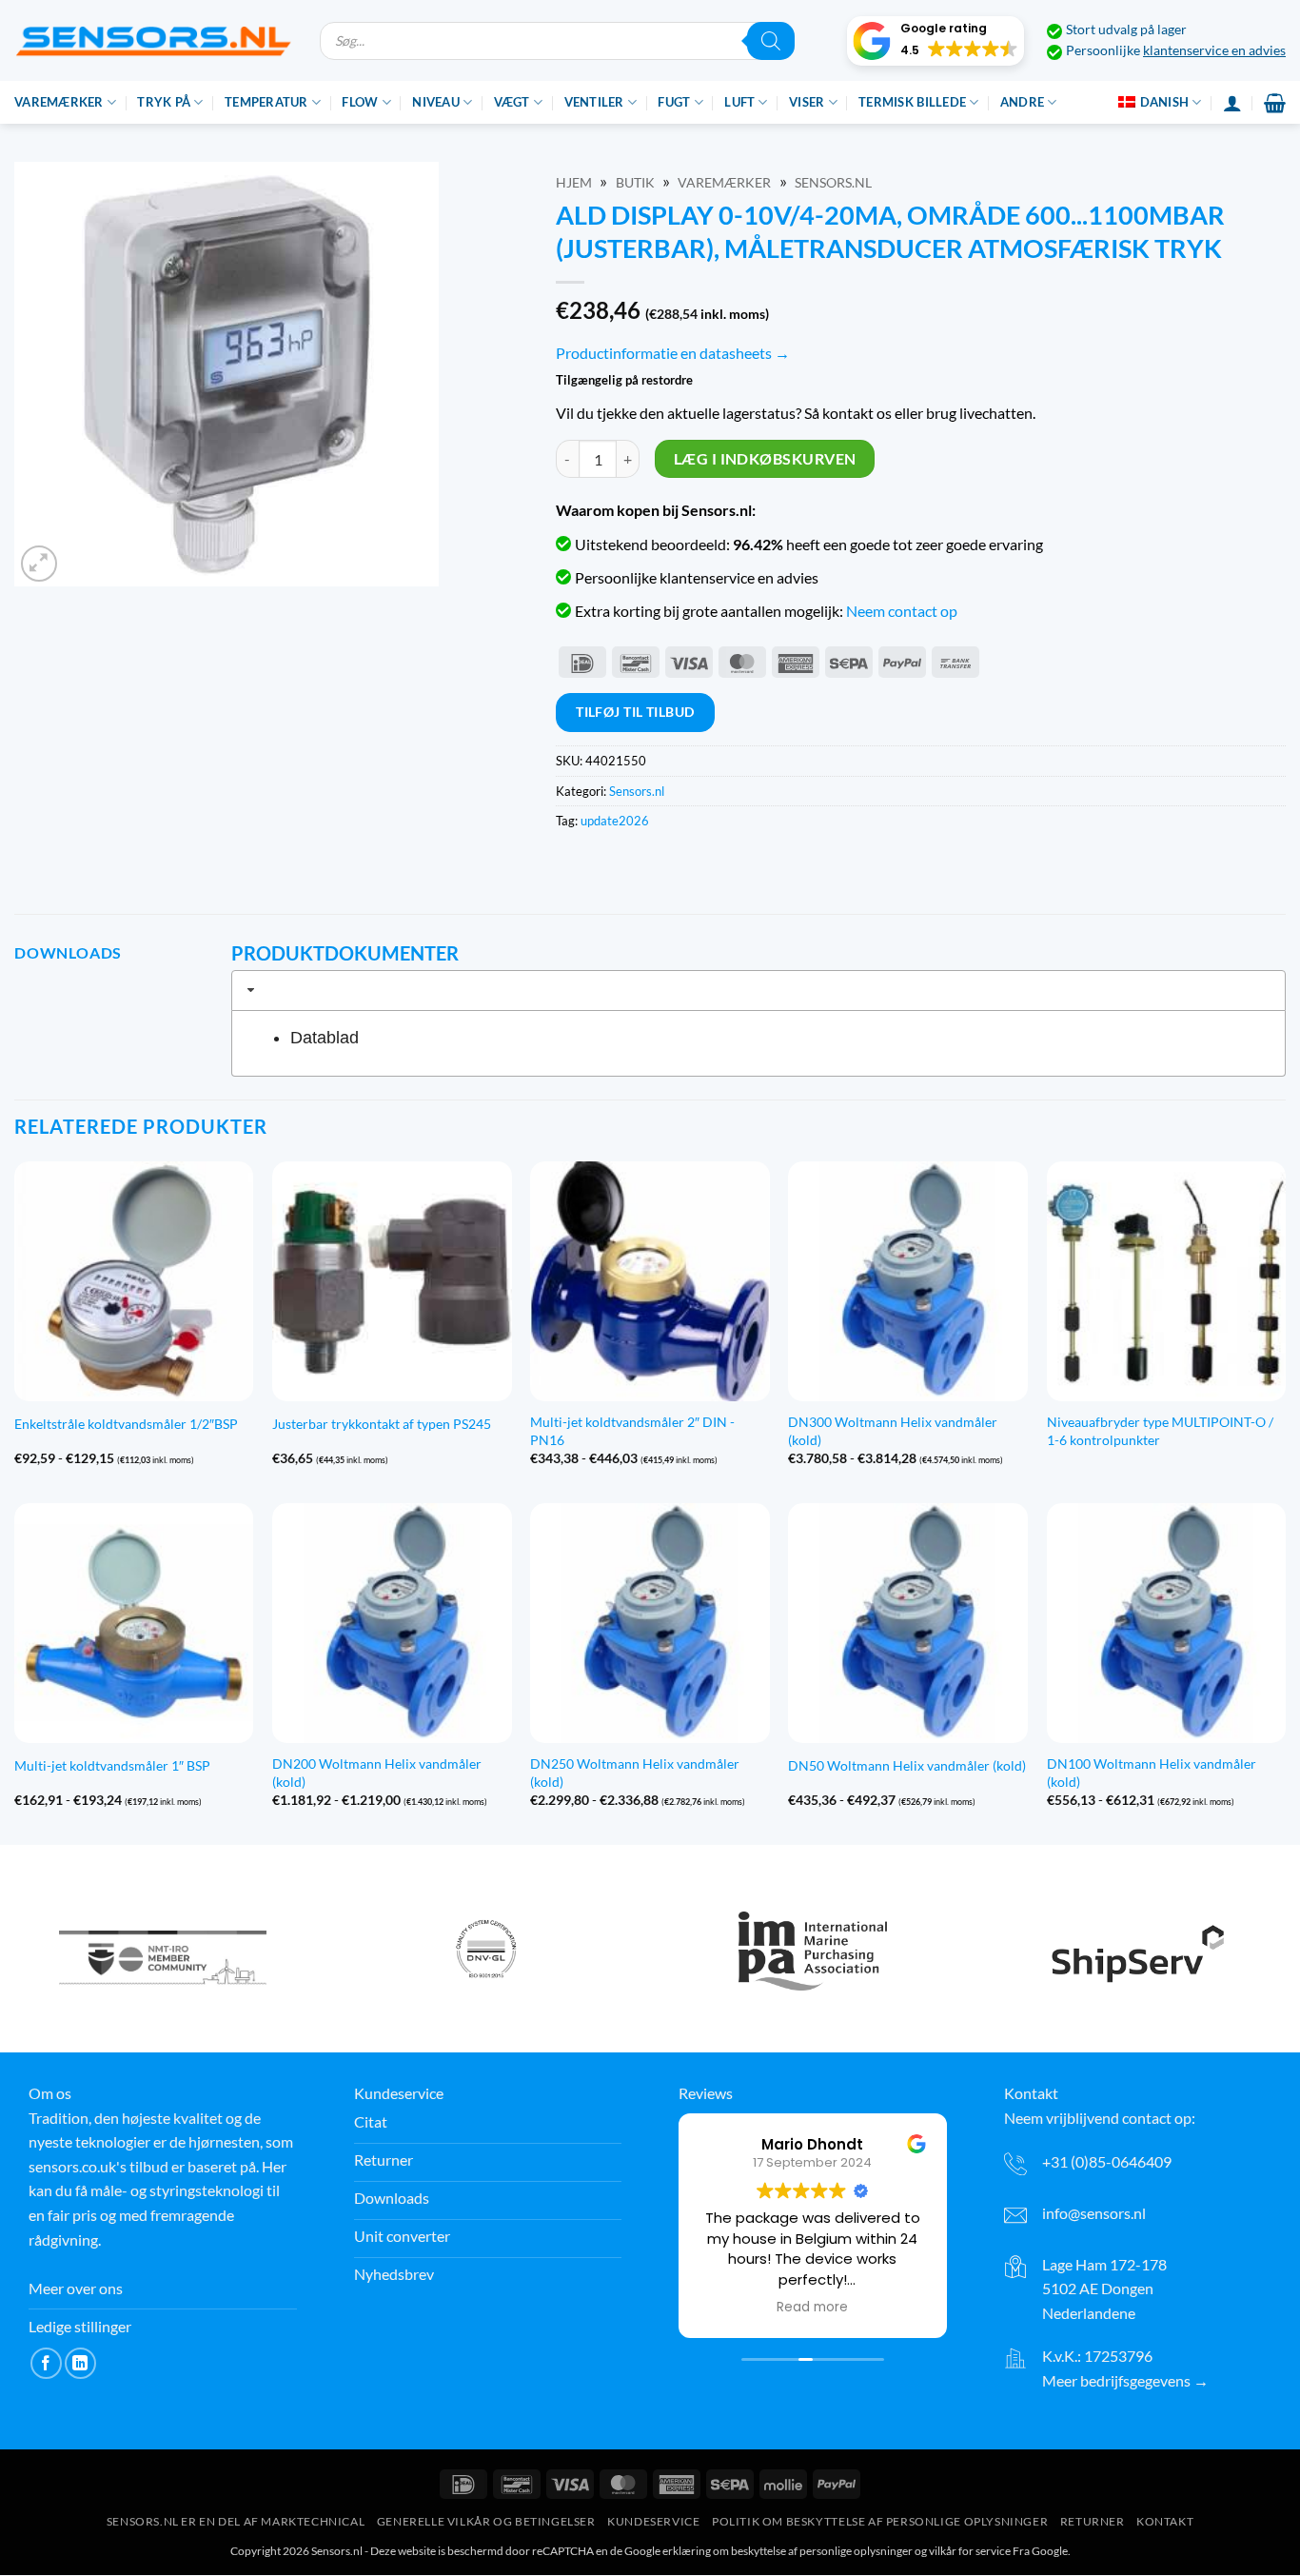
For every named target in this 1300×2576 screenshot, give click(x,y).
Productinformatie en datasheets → (673, 353)
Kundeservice (653, 2522)
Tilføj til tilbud (635, 712)
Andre (1022, 102)
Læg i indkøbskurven (765, 459)
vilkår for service (970, 2552)
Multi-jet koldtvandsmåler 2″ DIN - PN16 (632, 1431)
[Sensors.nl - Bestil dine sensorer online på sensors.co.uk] (153, 40)
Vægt (512, 102)
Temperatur (266, 102)
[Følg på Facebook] (46, 2363)
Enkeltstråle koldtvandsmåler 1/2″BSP (126, 1424)
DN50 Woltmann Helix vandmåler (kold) (907, 1765)
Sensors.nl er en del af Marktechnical (236, 2522)
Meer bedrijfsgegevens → (1125, 2380)
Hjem (574, 183)
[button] (936, 41)
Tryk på (164, 102)
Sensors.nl (833, 183)
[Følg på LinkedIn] (80, 2363)
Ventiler (594, 102)
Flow (360, 102)
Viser (807, 102)
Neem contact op (902, 611)
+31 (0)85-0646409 (1107, 2161)
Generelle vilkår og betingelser (486, 2522)
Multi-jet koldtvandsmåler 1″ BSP (112, 1765)
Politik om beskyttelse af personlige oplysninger (880, 2522)
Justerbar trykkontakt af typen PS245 (382, 1424)
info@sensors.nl (1094, 2213)
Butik (635, 183)
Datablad (325, 1038)
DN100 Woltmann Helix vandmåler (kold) (1152, 1773)
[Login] (1232, 103)
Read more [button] (812, 2308)
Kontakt (1165, 2522)
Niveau (436, 102)
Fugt (674, 102)
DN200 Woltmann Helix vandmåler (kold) (377, 1773)
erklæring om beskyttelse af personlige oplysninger (788, 2552)
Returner (1093, 2522)
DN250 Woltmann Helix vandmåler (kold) (635, 1773)
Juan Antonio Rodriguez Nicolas (820, 2144)
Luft (739, 102)
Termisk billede (912, 102)
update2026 (615, 821)
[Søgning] (771, 41)
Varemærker (59, 102)
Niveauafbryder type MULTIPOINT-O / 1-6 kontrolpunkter (1160, 1431)
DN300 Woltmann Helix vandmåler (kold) (893, 1431)
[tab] (758, 990)
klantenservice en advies (1214, 50)
